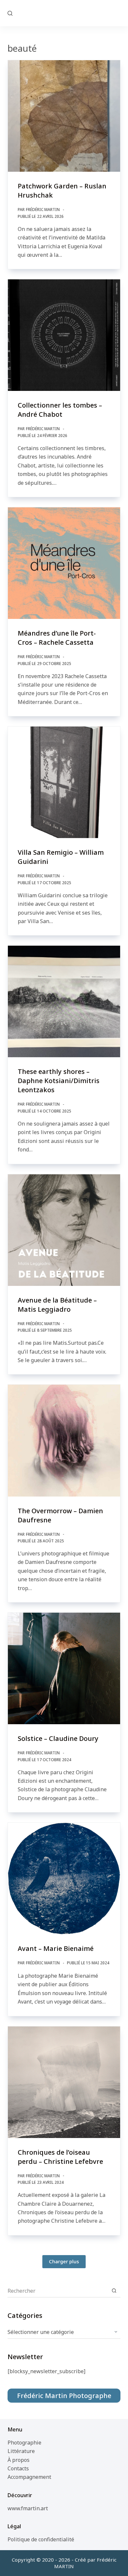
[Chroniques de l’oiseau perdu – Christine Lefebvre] (64, 2082)
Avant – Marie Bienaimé (56, 1948)
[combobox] (58, 2291)
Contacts (18, 2468)
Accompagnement (29, 2477)
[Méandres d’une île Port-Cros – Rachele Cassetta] (64, 563)
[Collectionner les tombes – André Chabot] (64, 335)
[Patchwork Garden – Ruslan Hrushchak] (64, 116)
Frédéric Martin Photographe (64, 2396)
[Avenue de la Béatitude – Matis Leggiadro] (64, 1230)
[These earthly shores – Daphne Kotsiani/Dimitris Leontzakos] (64, 1001)
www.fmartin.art (28, 2508)
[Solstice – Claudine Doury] (64, 1668)
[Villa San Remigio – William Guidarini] (64, 782)
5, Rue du (64, 13)
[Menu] (117, 13)
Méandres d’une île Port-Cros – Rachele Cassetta (57, 638)
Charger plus (64, 2261)
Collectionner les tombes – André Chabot (60, 410)
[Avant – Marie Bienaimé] (64, 1878)
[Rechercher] (10, 13)
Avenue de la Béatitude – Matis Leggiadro (57, 1305)
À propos (19, 2460)
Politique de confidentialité (41, 2539)
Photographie (24, 2443)
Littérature (21, 2451)
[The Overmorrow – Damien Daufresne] (64, 1440)
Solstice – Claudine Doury (58, 1738)
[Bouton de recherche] (114, 2291)
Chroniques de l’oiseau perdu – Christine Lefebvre (60, 2157)
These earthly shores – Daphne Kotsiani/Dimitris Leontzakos (59, 1081)
